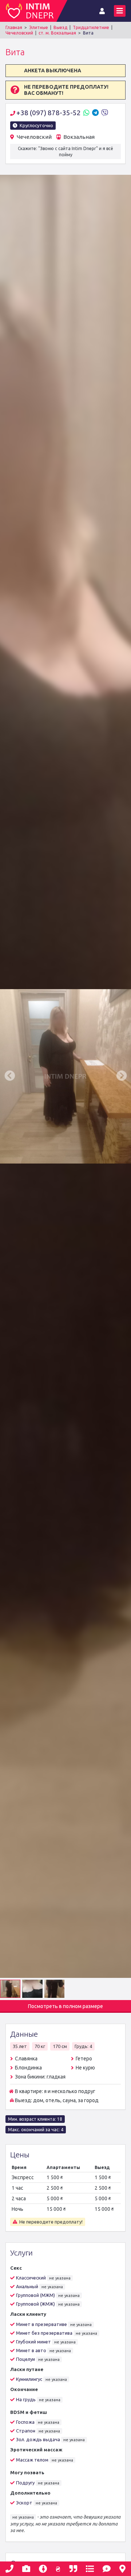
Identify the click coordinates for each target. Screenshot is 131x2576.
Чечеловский (19, 33)
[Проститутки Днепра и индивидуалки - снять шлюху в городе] (31, 11)
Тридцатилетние (91, 27)
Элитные (39, 27)
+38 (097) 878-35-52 (49, 113)
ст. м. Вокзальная (57, 33)
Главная (14, 27)
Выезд (60, 27)
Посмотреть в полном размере (65, 2006)
